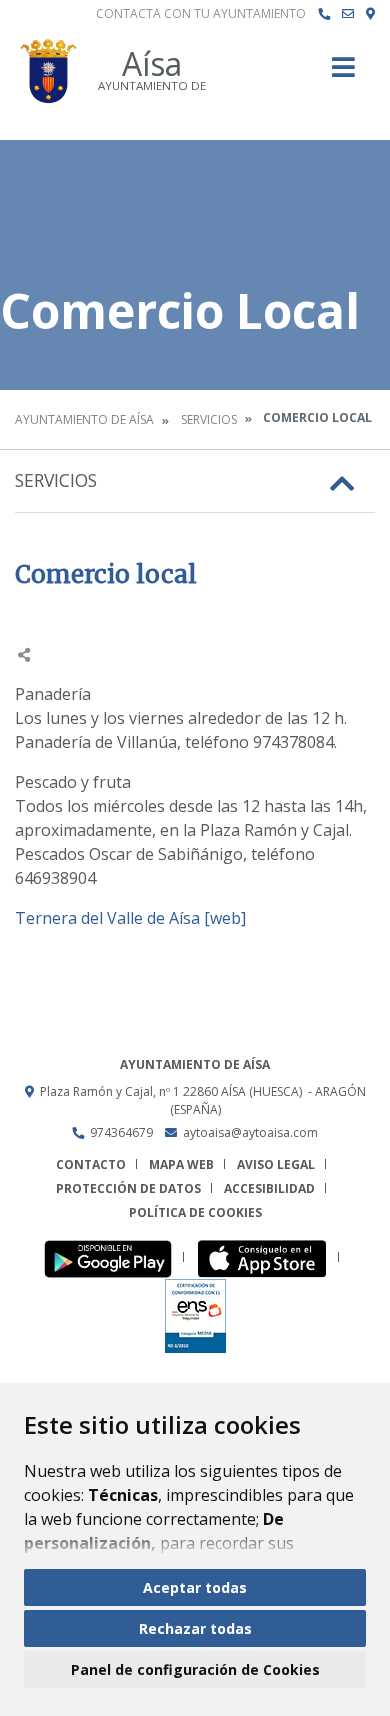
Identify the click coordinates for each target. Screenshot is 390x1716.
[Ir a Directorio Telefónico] (324, 14)
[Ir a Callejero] (370, 14)
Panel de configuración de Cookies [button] (195, 1669)
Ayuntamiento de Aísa (84, 419)
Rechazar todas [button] (195, 1628)
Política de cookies (195, 1212)
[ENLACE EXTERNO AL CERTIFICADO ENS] (195, 1314)
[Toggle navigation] (343, 73)
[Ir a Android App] (113, 1257)
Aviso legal (276, 1164)
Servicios (209, 419)
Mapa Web (181, 1164)
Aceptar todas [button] (195, 1587)
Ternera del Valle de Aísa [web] (130, 918)
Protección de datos (128, 1188)
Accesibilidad (269, 1188)
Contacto (91, 1164)
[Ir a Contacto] (348, 14)
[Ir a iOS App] (267, 1257)
